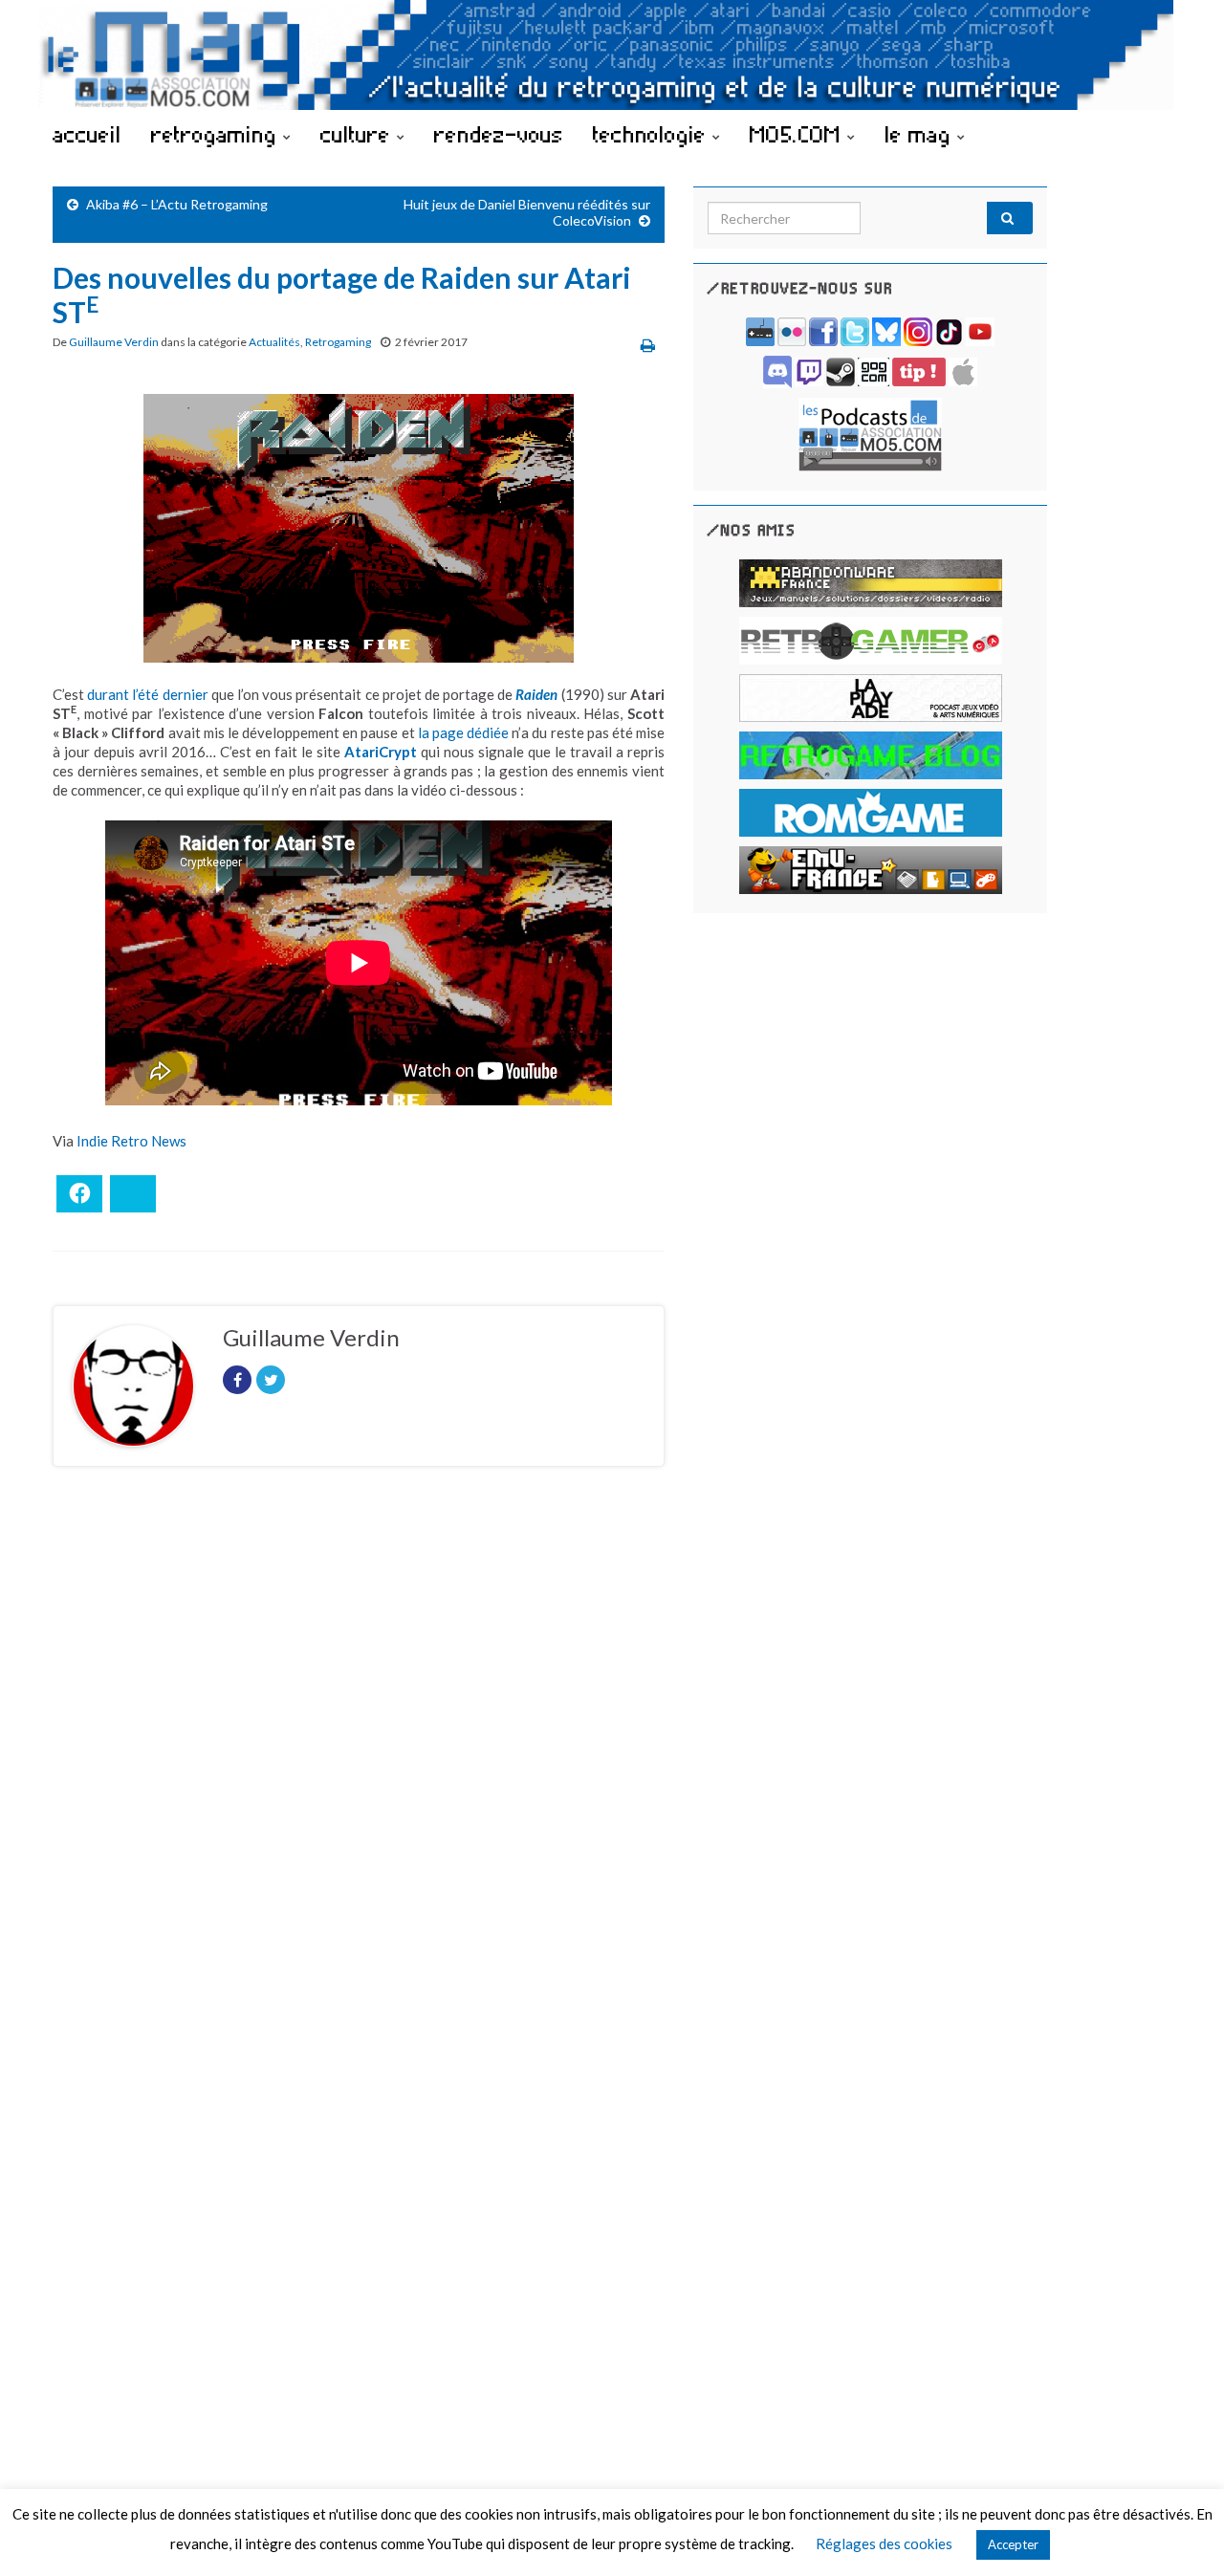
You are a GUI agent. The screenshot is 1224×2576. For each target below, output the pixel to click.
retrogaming (217, 134)
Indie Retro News (131, 1141)
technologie (653, 134)
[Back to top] (1181, 2533)
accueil (87, 134)
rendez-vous (499, 134)
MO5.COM (798, 134)
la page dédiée (463, 732)
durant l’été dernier (147, 694)
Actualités (274, 342)
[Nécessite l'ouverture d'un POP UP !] (870, 433)
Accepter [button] (1013, 2544)
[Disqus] (359, 1744)
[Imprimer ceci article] (648, 345)
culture (359, 134)
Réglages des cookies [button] (884, 2543)
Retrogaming (338, 342)
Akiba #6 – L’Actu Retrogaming (177, 204)
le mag (921, 134)
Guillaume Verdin (114, 342)
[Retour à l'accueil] (612, 55)
